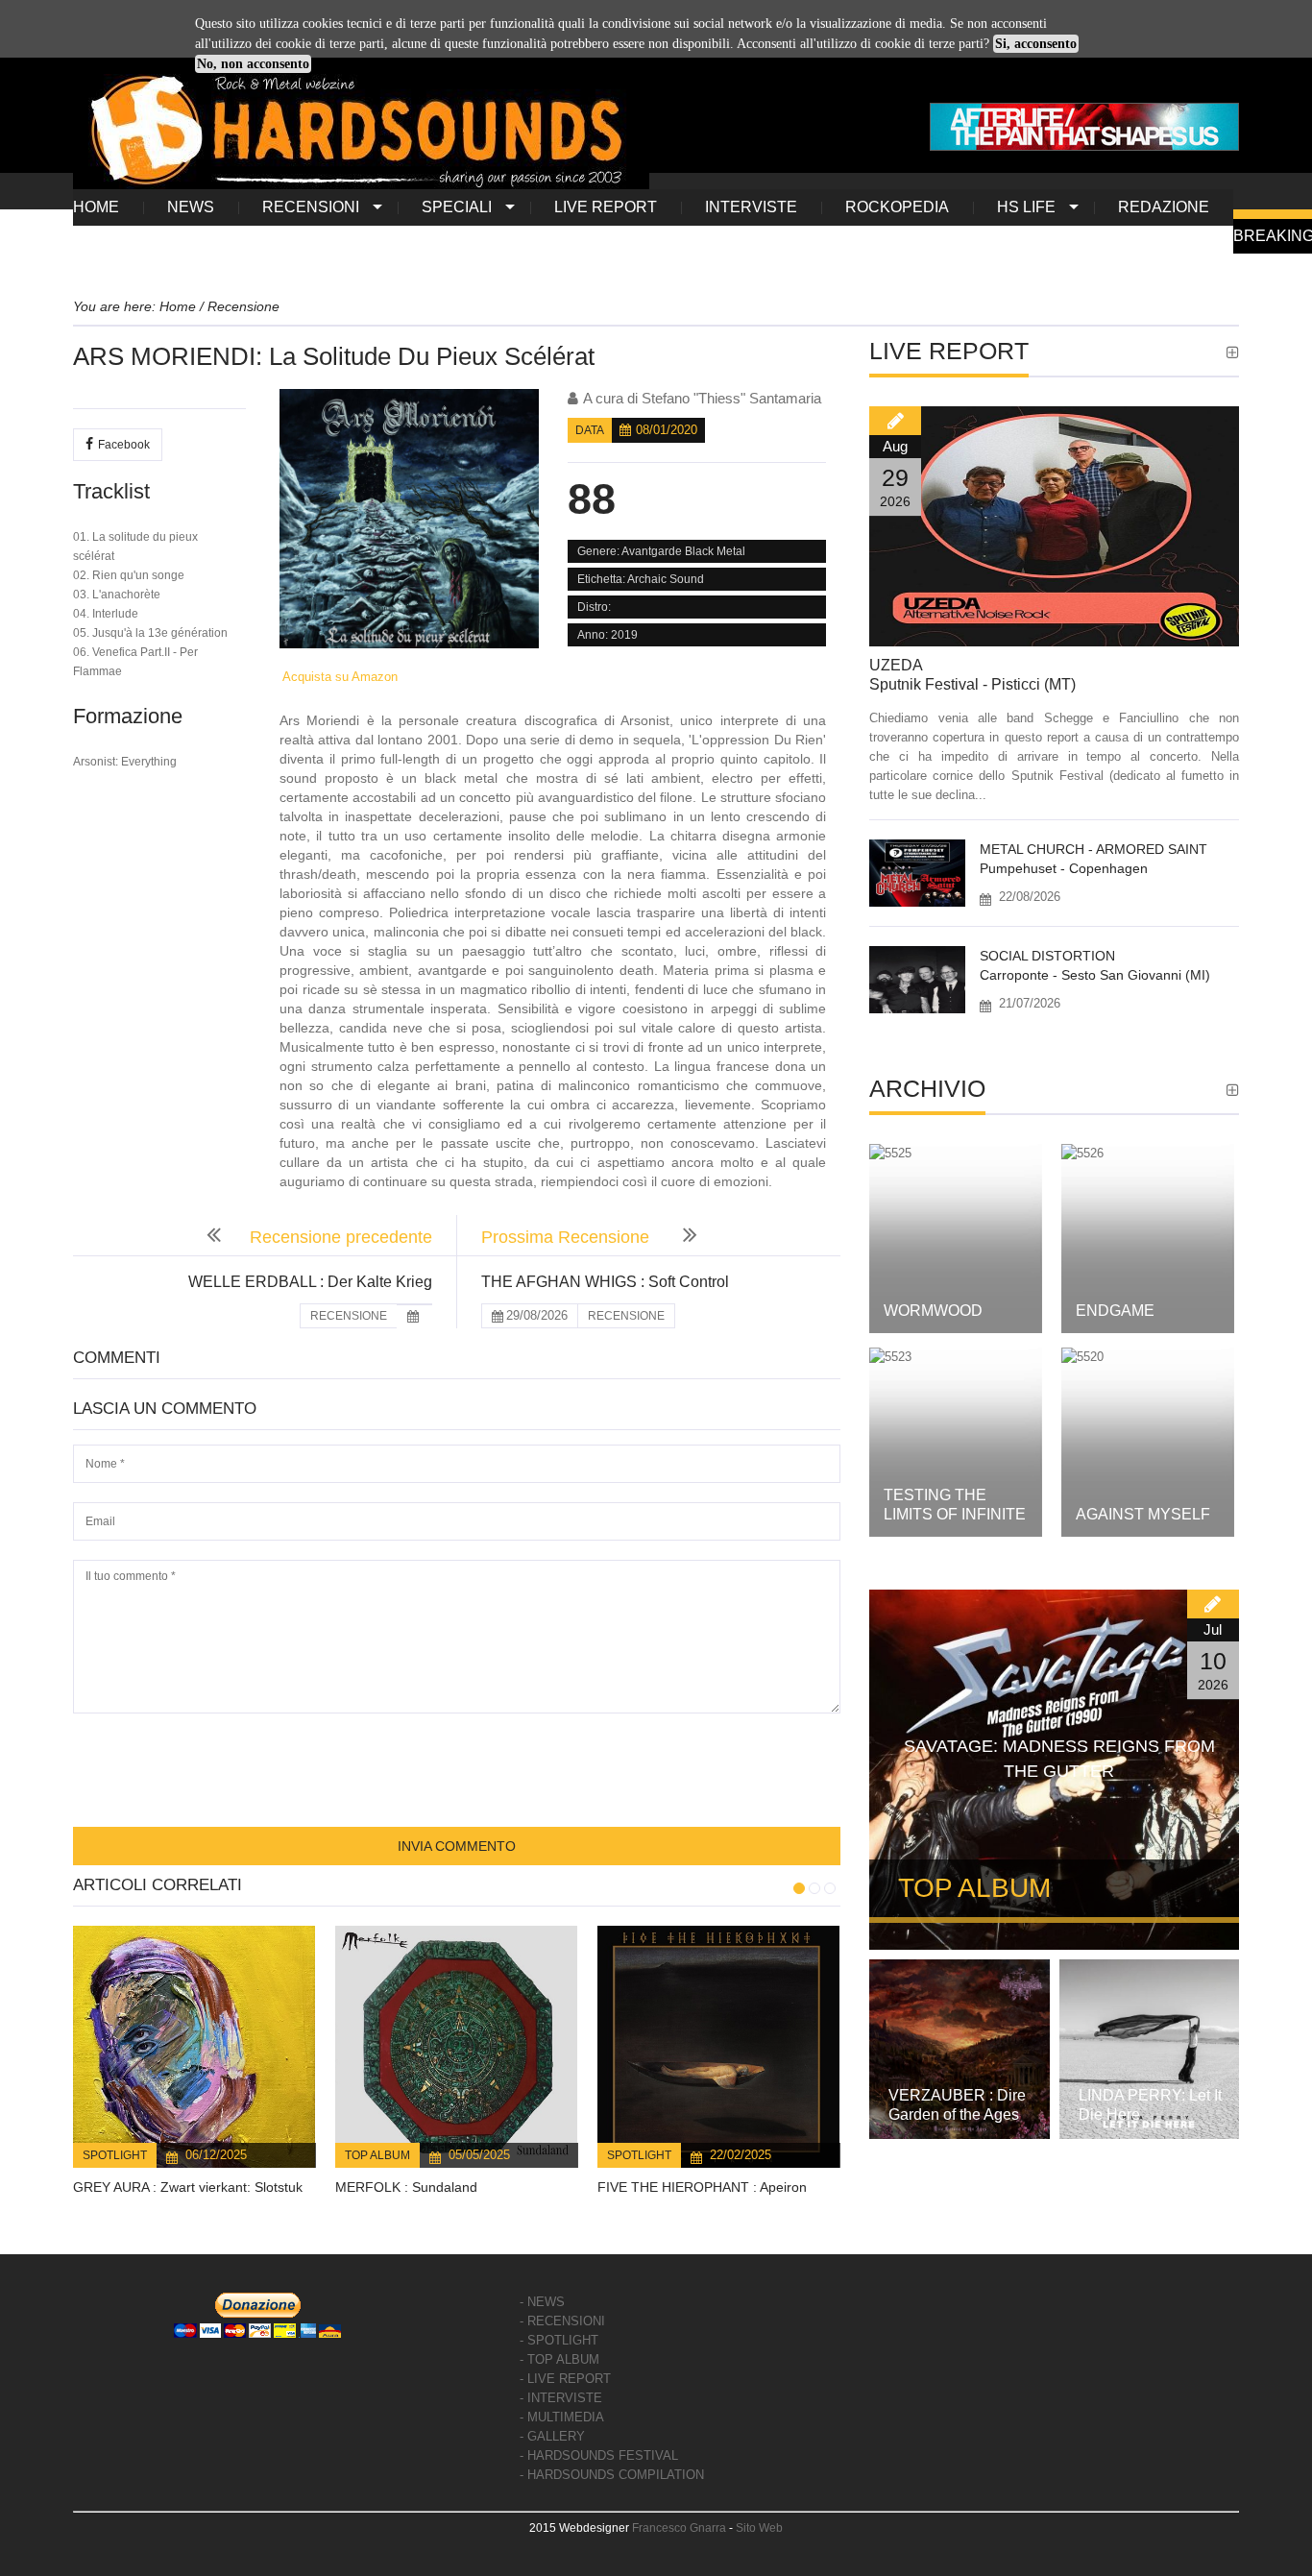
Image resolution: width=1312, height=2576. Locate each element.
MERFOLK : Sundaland (406, 2187)
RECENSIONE (349, 1316)
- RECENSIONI (562, 2321)
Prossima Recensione (568, 1237)
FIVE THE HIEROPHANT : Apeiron (702, 2187)
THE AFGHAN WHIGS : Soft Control (605, 1282)
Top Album (377, 2155)
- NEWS (542, 2302)
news (191, 207)
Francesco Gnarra (679, 2528)
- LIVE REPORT (565, 2379)
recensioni (311, 207)
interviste (751, 207)
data (590, 430)
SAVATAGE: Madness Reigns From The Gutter (1059, 1759)
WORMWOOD (933, 1311)
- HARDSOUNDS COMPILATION (612, 2475)
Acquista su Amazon (339, 677)
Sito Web (759, 2528)
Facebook (124, 445)
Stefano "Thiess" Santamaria (731, 398)
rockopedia (897, 207)
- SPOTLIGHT (559, 2340)
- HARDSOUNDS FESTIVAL (599, 2455)
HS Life (1026, 207)
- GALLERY (552, 2436)
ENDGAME (1115, 1311)
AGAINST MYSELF (1143, 1514)
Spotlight (115, 2155)
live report (606, 207)
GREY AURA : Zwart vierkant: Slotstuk (188, 2187)
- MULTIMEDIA (562, 2417)
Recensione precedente (341, 1237)
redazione (1164, 207)
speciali (457, 207)
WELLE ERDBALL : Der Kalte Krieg (310, 1282)
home (96, 207)
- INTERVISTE (561, 2398)
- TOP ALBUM (559, 2359)
